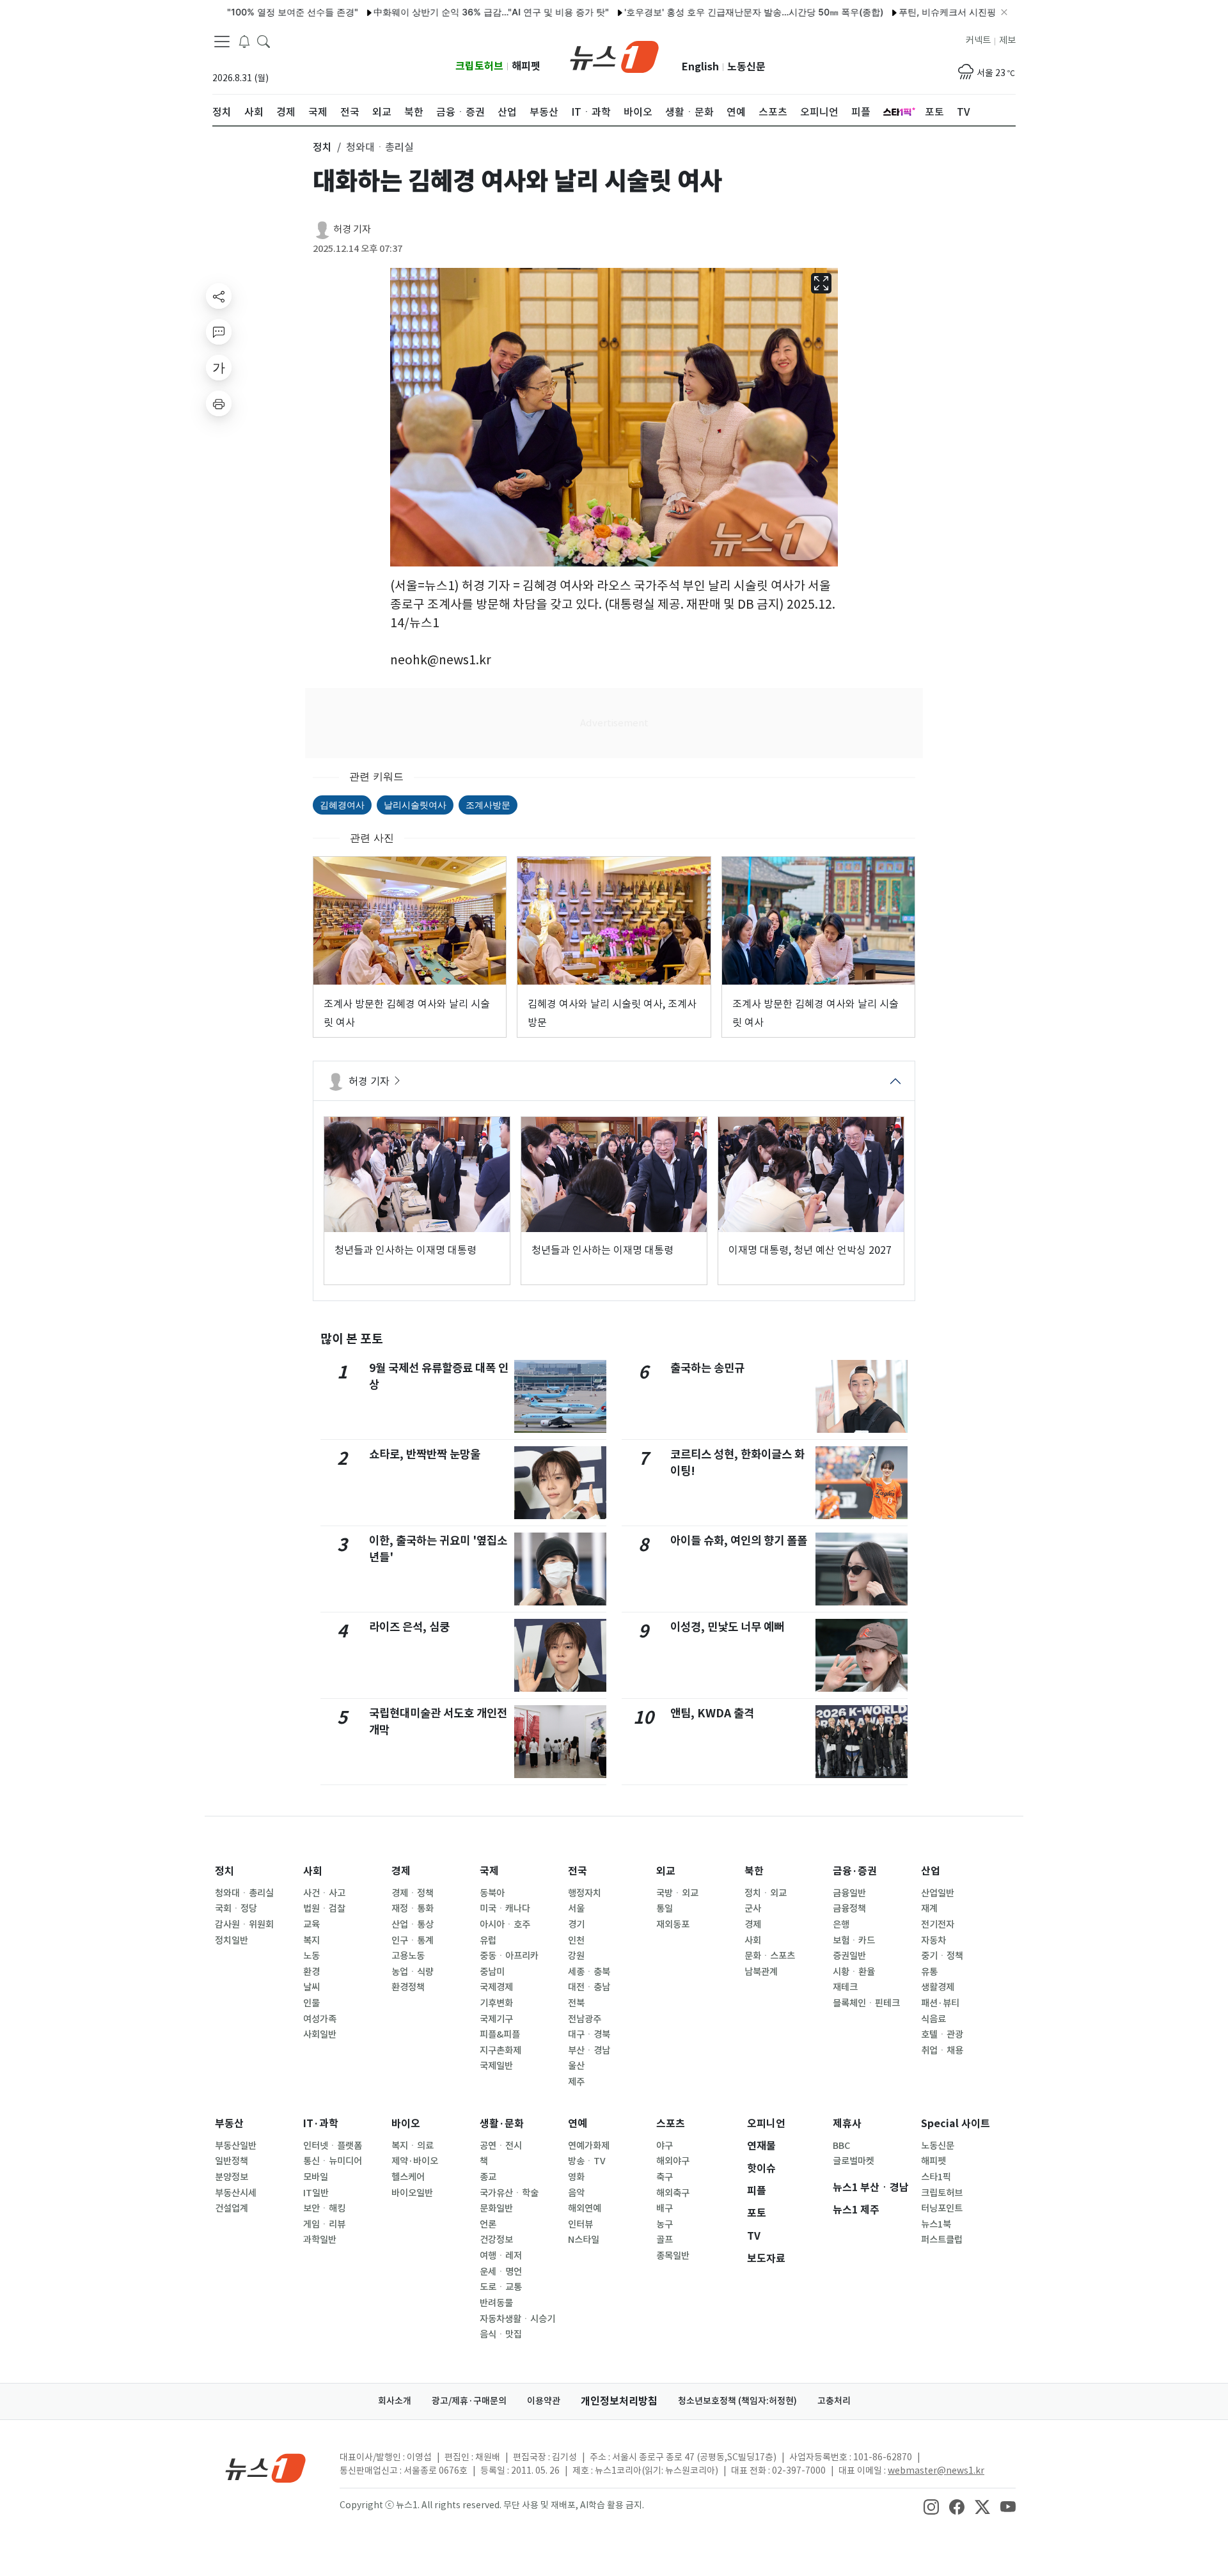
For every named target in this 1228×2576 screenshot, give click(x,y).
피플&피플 (500, 2034)
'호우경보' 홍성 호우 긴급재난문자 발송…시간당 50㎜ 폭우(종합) (696, 12)
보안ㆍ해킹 (324, 2208)
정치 (224, 1871)
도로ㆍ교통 (501, 2287)
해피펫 (526, 66)
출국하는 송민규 (707, 1368)
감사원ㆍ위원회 (244, 1924)
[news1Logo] (266, 2468)
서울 (576, 1909)
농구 (665, 2224)
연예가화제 (589, 2146)
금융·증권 (855, 1871)
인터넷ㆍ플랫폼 (333, 2146)
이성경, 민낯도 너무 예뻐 (727, 1627)
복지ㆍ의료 (413, 2146)
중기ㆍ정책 (942, 1956)
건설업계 (232, 2208)
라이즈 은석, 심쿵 (409, 1627)
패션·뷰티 (940, 2003)
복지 (311, 1940)
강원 (576, 1956)
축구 (665, 2177)
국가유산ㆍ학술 (509, 2193)
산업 (931, 1871)
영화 (576, 2177)
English (700, 67)
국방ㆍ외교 (677, 1893)
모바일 (316, 2177)
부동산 (229, 2124)
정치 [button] (322, 147)
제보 (1007, 40)
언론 (488, 2224)
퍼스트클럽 (942, 2240)
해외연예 (585, 2208)
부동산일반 (236, 2146)
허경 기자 (352, 229)
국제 (489, 1871)
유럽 (488, 1940)
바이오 (406, 2124)
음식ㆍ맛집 (501, 2334)
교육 (311, 1924)
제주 (576, 2082)
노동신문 (746, 67)
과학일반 (320, 2240)
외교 (666, 1871)
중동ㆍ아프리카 (509, 1956)
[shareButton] (219, 296)
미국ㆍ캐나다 (505, 1909)
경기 (576, 1924)
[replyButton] (219, 332)
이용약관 (544, 2401)
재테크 (845, 1987)
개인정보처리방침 (619, 2401)
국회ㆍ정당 (236, 1909)
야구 (665, 2146)
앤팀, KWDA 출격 (712, 1713)
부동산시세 (236, 2193)
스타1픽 (936, 2177)
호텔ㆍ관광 (942, 2034)
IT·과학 (321, 2124)
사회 (313, 1871)
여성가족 (320, 2019)
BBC (841, 2146)
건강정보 (496, 2240)
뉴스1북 (936, 2224)
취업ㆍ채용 (942, 2050)
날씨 (311, 1987)
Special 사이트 (956, 2124)
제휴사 (847, 2124)
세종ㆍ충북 (589, 1972)
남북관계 (761, 1972)
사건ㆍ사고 (324, 1893)
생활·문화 (502, 2124)
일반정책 (232, 2161)
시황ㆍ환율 (854, 1972)
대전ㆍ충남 (589, 1987)
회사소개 (395, 2401)
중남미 (492, 1972)
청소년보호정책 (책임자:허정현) (737, 2401)
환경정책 (408, 1987)
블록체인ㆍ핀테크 (866, 2003)
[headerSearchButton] (264, 41)
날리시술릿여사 (415, 805)
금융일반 (849, 1893)
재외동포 (673, 1924)
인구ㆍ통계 (413, 1940)
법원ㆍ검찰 (324, 1909)
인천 (576, 1940)
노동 (311, 1956)
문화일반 (496, 2208)
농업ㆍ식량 (413, 1972)
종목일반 (673, 2256)
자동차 (933, 1940)
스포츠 (671, 2124)
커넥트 (978, 40)
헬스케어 (408, 2177)
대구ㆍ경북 (589, 2034)
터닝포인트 (942, 2208)
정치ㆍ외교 (766, 1893)
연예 (578, 2124)
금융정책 (849, 1909)
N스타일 (584, 2240)
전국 (578, 1871)
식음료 (933, 2019)
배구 (665, 2208)
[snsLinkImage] (931, 2506)
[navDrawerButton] (222, 42)
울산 (576, 2066)
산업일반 (938, 1893)
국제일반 (496, 2066)
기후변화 (496, 2003)
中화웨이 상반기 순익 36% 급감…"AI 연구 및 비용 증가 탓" (433, 12)
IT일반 (316, 2193)
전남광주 (585, 2019)
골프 (665, 2240)
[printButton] (219, 403)
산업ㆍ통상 (413, 1924)
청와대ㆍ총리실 (244, 1893)
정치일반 (232, 1940)
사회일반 (320, 2034)
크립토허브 (479, 66)
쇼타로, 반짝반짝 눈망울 (425, 1454)
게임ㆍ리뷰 (324, 2224)
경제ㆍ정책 (413, 1893)
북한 (754, 1871)
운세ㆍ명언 (501, 2272)
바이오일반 (412, 2193)
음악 (576, 2193)
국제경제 (496, 1987)
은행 (841, 1924)
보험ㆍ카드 (854, 1940)
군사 (753, 1909)
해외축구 (673, 2193)
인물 (311, 2003)
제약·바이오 (415, 2161)
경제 (401, 1871)
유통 (929, 1972)
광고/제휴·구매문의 (469, 2401)
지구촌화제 (500, 2050)
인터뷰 (580, 2224)
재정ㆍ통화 (413, 1909)
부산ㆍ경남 (589, 2050)
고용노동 (408, 1956)
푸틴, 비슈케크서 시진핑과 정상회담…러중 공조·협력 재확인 (960, 12)
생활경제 (938, 1987)
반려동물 (496, 2303)
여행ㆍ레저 (501, 2256)
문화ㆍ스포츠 (770, 1956)
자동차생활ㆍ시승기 (517, 2319)
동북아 (492, 1893)
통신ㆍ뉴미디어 (333, 2161)
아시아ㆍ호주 (505, 1924)
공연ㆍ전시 (501, 2146)
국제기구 (496, 2019)
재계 (929, 1909)
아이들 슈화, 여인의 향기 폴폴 (739, 1541)
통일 (665, 1909)
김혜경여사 (342, 805)
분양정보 (232, 2177)
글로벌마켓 (854, 2161)
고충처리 (834, 2401)
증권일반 (849, 1956)
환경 (311, 1972)
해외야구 (673, 2161)
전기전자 (938, 1924)
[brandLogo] (614, 56)
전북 (576, 2003)
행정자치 (585, 1893)
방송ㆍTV (587, 2161)
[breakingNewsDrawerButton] (244, 41)
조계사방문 (488, 805)
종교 (488, 2177)
